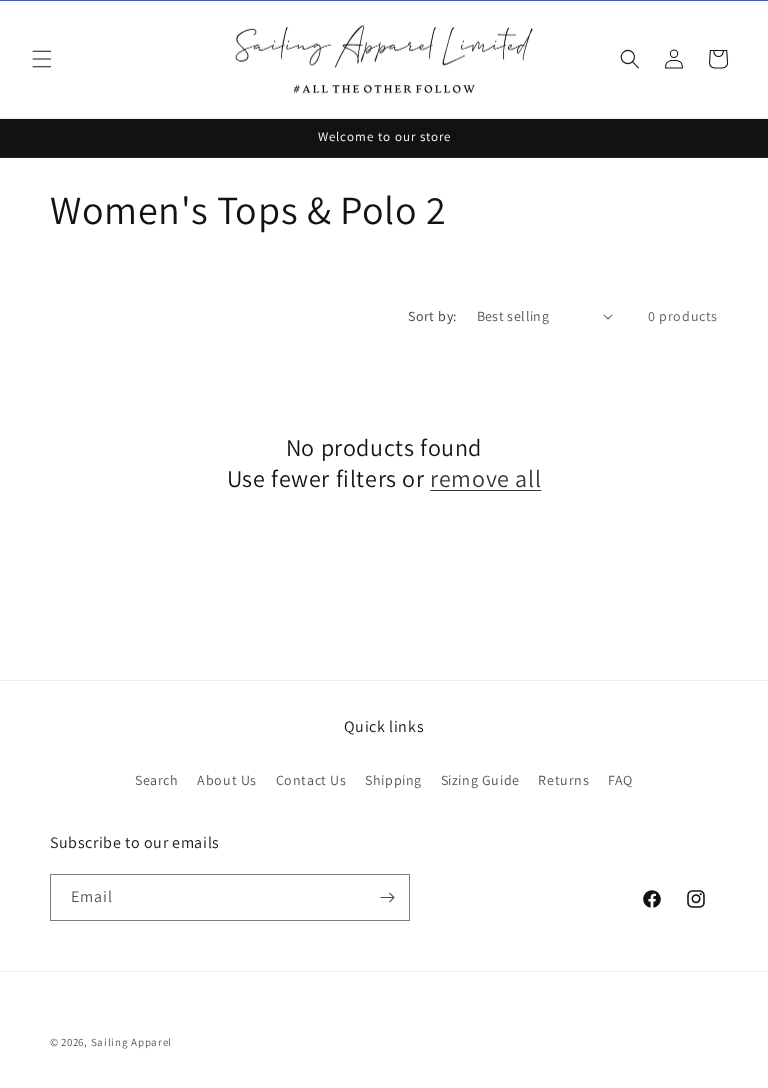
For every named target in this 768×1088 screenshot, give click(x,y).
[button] (42, 59)
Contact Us (311, 780)
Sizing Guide (480, 780)
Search (157, 780)
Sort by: (432, 316)
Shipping (393, 780)
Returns (563, 780)
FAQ (620, 780)
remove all (485, 478)
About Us (227, 780)
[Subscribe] (387, 897)
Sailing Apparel (132, 1042)
